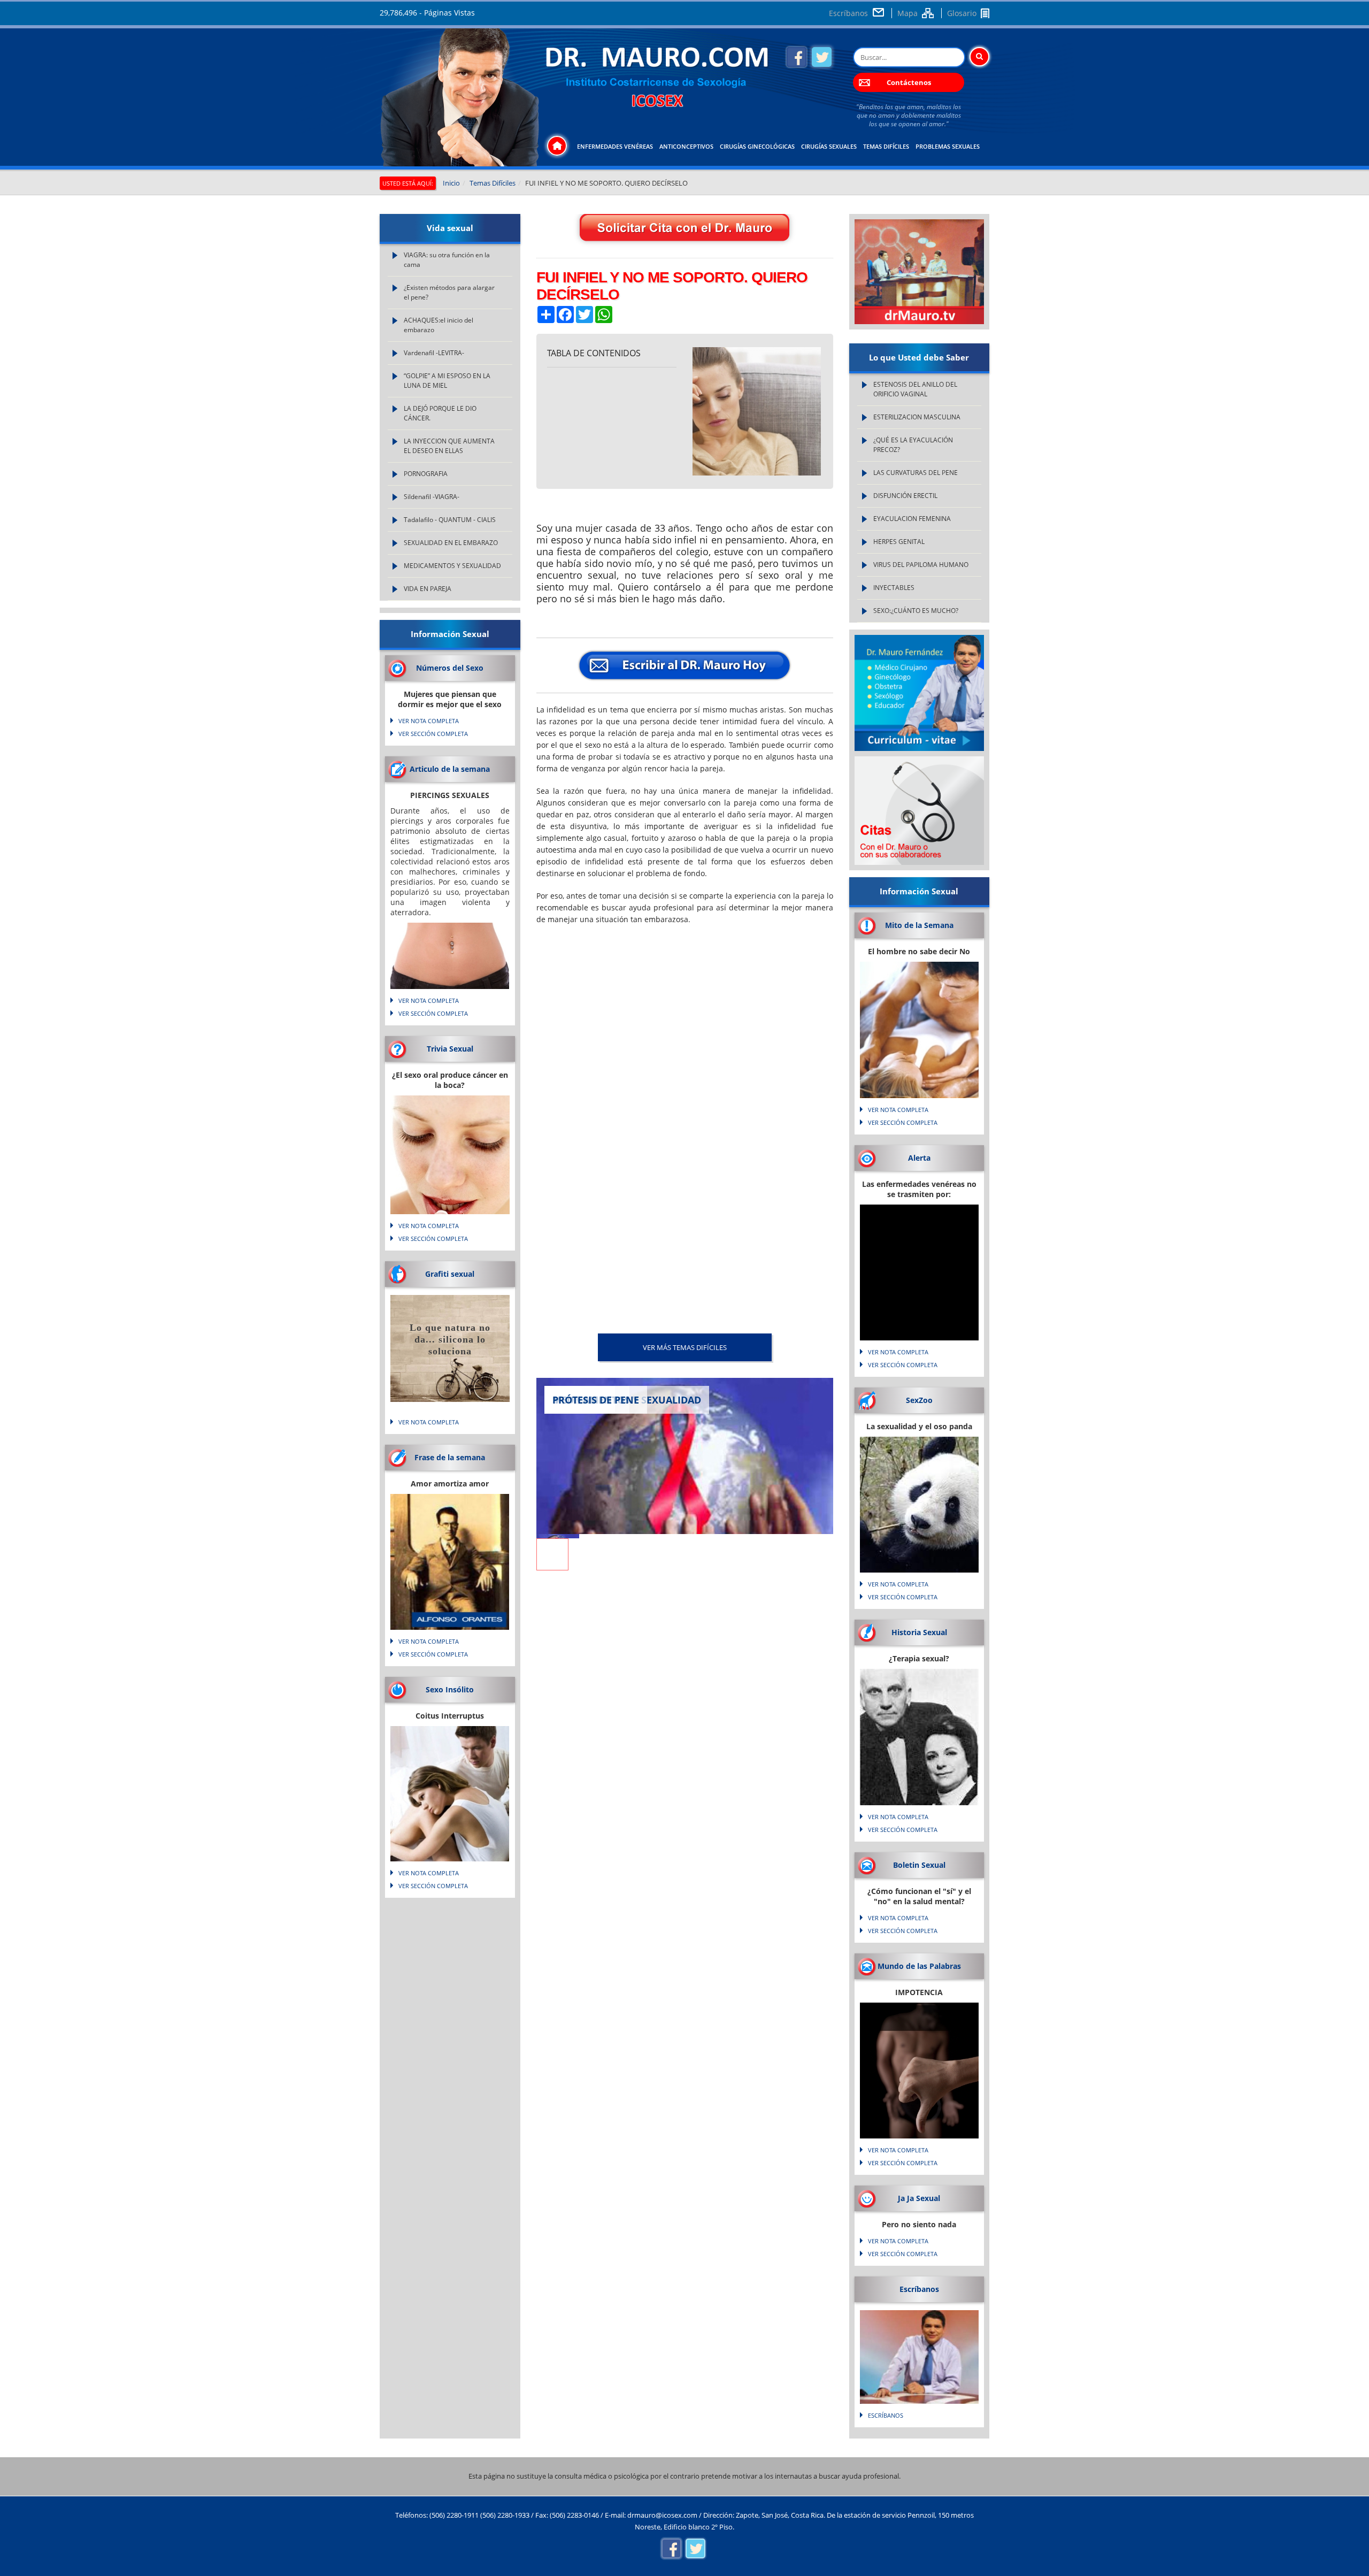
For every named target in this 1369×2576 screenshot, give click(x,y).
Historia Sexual (919, 1632)
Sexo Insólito (450, 1689)
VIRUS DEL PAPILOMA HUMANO (921, 565)
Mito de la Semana (919, 925)
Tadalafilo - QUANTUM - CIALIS (450, 520)
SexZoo (919, 1400)
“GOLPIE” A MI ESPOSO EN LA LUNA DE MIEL (447, 381)
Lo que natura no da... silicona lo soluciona (450, 1339)
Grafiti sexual (450, 1274)
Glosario (962, 13)
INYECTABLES (894, 588)
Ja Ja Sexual (919, 2198)
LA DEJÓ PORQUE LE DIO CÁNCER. (440, 413)
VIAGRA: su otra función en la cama (447, 260)
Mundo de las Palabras (919, 1966)
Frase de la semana (450, 1457)
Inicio (451, 183)
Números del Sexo (450, 668)
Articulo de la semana (450, 769)
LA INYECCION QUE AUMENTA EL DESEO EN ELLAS (449, 446)
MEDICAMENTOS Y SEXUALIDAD (452, 566)
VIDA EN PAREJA (428, 589)
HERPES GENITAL (899, 542)
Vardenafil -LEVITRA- (434, 353)
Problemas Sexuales (948, 146)
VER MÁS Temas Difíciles (685, 1347)
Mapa (907, 13)
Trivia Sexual (450, 1049)
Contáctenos (909, 82)
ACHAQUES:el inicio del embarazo (439, 325)
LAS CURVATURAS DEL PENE (916, 473)
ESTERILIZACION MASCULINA (917, 417)
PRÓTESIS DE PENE (596, 1400)
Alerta (919, 1158)
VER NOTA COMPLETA (429, 721)
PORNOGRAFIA (426, 474)
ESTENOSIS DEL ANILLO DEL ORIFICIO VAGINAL (915, 389)
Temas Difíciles (886, 146)
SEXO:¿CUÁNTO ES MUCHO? (916, 611)
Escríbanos (848, 13)
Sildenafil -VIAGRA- (432, 497)
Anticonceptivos (686, 146)
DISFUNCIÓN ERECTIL (905, 496)
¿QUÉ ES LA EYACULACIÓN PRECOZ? (913, 445)
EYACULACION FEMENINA (912, 519)
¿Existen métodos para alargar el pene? (449, 292)
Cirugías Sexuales (829, 146)
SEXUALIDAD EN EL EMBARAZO (451, 543)
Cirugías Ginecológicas (757, 146)
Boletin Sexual (919, 1865)
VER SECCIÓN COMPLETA (433, 734)
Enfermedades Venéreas (615, 146)
